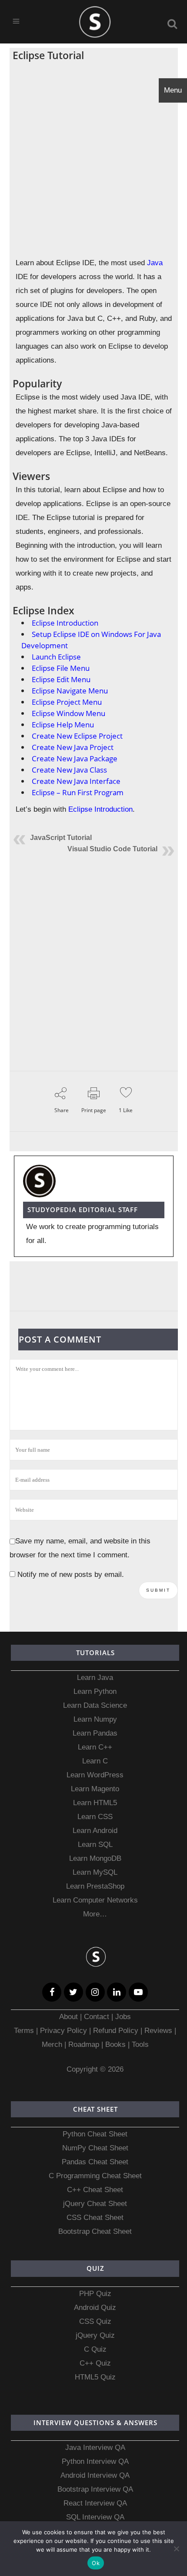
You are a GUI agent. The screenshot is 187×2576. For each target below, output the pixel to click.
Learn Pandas (95, 1733)
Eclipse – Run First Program (78, 792)
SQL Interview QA (95, 2517)
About (70, 2017)
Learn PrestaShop (95, 1886)
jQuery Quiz (95, 2335)
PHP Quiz (95, 2294)
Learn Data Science (95, 1705)
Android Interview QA (95, 2475)
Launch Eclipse (56, 657)
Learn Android (95, 1831)
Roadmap (84, 2044)
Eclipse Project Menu (67, 702)
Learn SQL (95, 1845)
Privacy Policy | (64, 2031)
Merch (52, 2044)
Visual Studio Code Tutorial (112, 849)
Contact (97, 2017)
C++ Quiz (95, 2363)
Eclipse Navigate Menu (70, 691)
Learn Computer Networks (95, 1900)
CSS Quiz (95, 2321)
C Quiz (95, 2349)
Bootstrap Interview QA (95, 2489)
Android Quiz (95, 2308)
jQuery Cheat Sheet (95, 2204)
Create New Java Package (75, 758)
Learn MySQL (95, 1872)
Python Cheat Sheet (95, 2134)
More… (95, 1914)
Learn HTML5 (95, 1803)
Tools (140, 2044)
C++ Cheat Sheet (95, 2190)
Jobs (123, 2017)
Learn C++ (95, 1747)
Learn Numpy (95, 1719)
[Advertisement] (93, 159)
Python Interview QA (95, 2461)
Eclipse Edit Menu (61, 679)
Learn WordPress (95, 1775)
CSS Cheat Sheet (95, 2218)
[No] (176, 2549)
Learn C (95, 1761)
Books (115, 2044)
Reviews (159, 2031)
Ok (96, 2563)
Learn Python (95, 1691)
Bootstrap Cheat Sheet (95, 2231)
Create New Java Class (69, 770)
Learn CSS (95, 1817)
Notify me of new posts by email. (71, 1575)
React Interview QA (95, 2503)
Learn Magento (95, 1789)
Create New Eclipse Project (77, 736)
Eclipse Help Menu (63, 725)
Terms (25, 2031)
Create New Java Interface (76, 781)
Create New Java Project (73, 747)
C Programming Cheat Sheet (95, 2176)
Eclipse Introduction (65, 623)
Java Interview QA (95, 2448)
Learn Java (95, 1678)
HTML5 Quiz (95, 2377)
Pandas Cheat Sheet (95, 2162)
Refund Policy (115, 2031)
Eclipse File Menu (61, 668)
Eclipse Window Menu (68, 713)
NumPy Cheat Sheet (95, 2148)
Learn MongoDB (95, 1858)
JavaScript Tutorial (61, 838)
